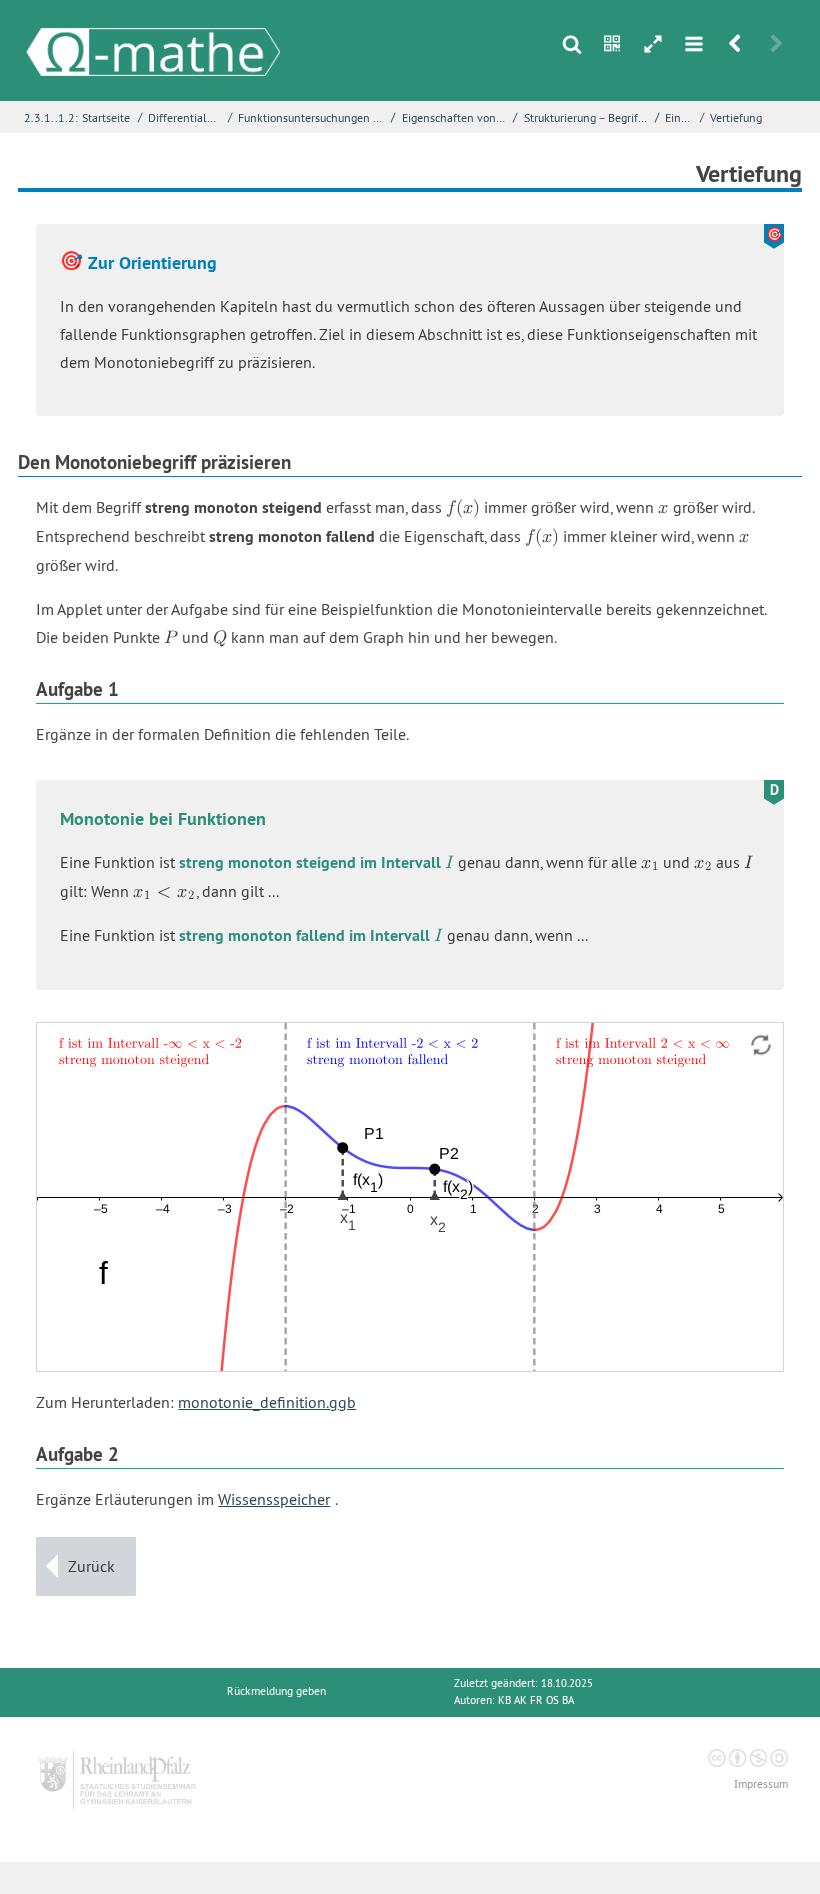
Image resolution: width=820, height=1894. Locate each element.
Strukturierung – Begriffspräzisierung (587, 117)
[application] (410, 1197)
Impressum (761, 1784)
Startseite (106, 117)
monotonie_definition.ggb (267, 1402)
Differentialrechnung (185, 117)
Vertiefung (736, 117)
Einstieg (680, 117)
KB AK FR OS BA (536, 1700)
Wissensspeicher (274, 1499)
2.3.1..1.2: (51, 117)
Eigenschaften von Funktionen (455, 117)
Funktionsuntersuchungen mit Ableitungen (312, 117)
